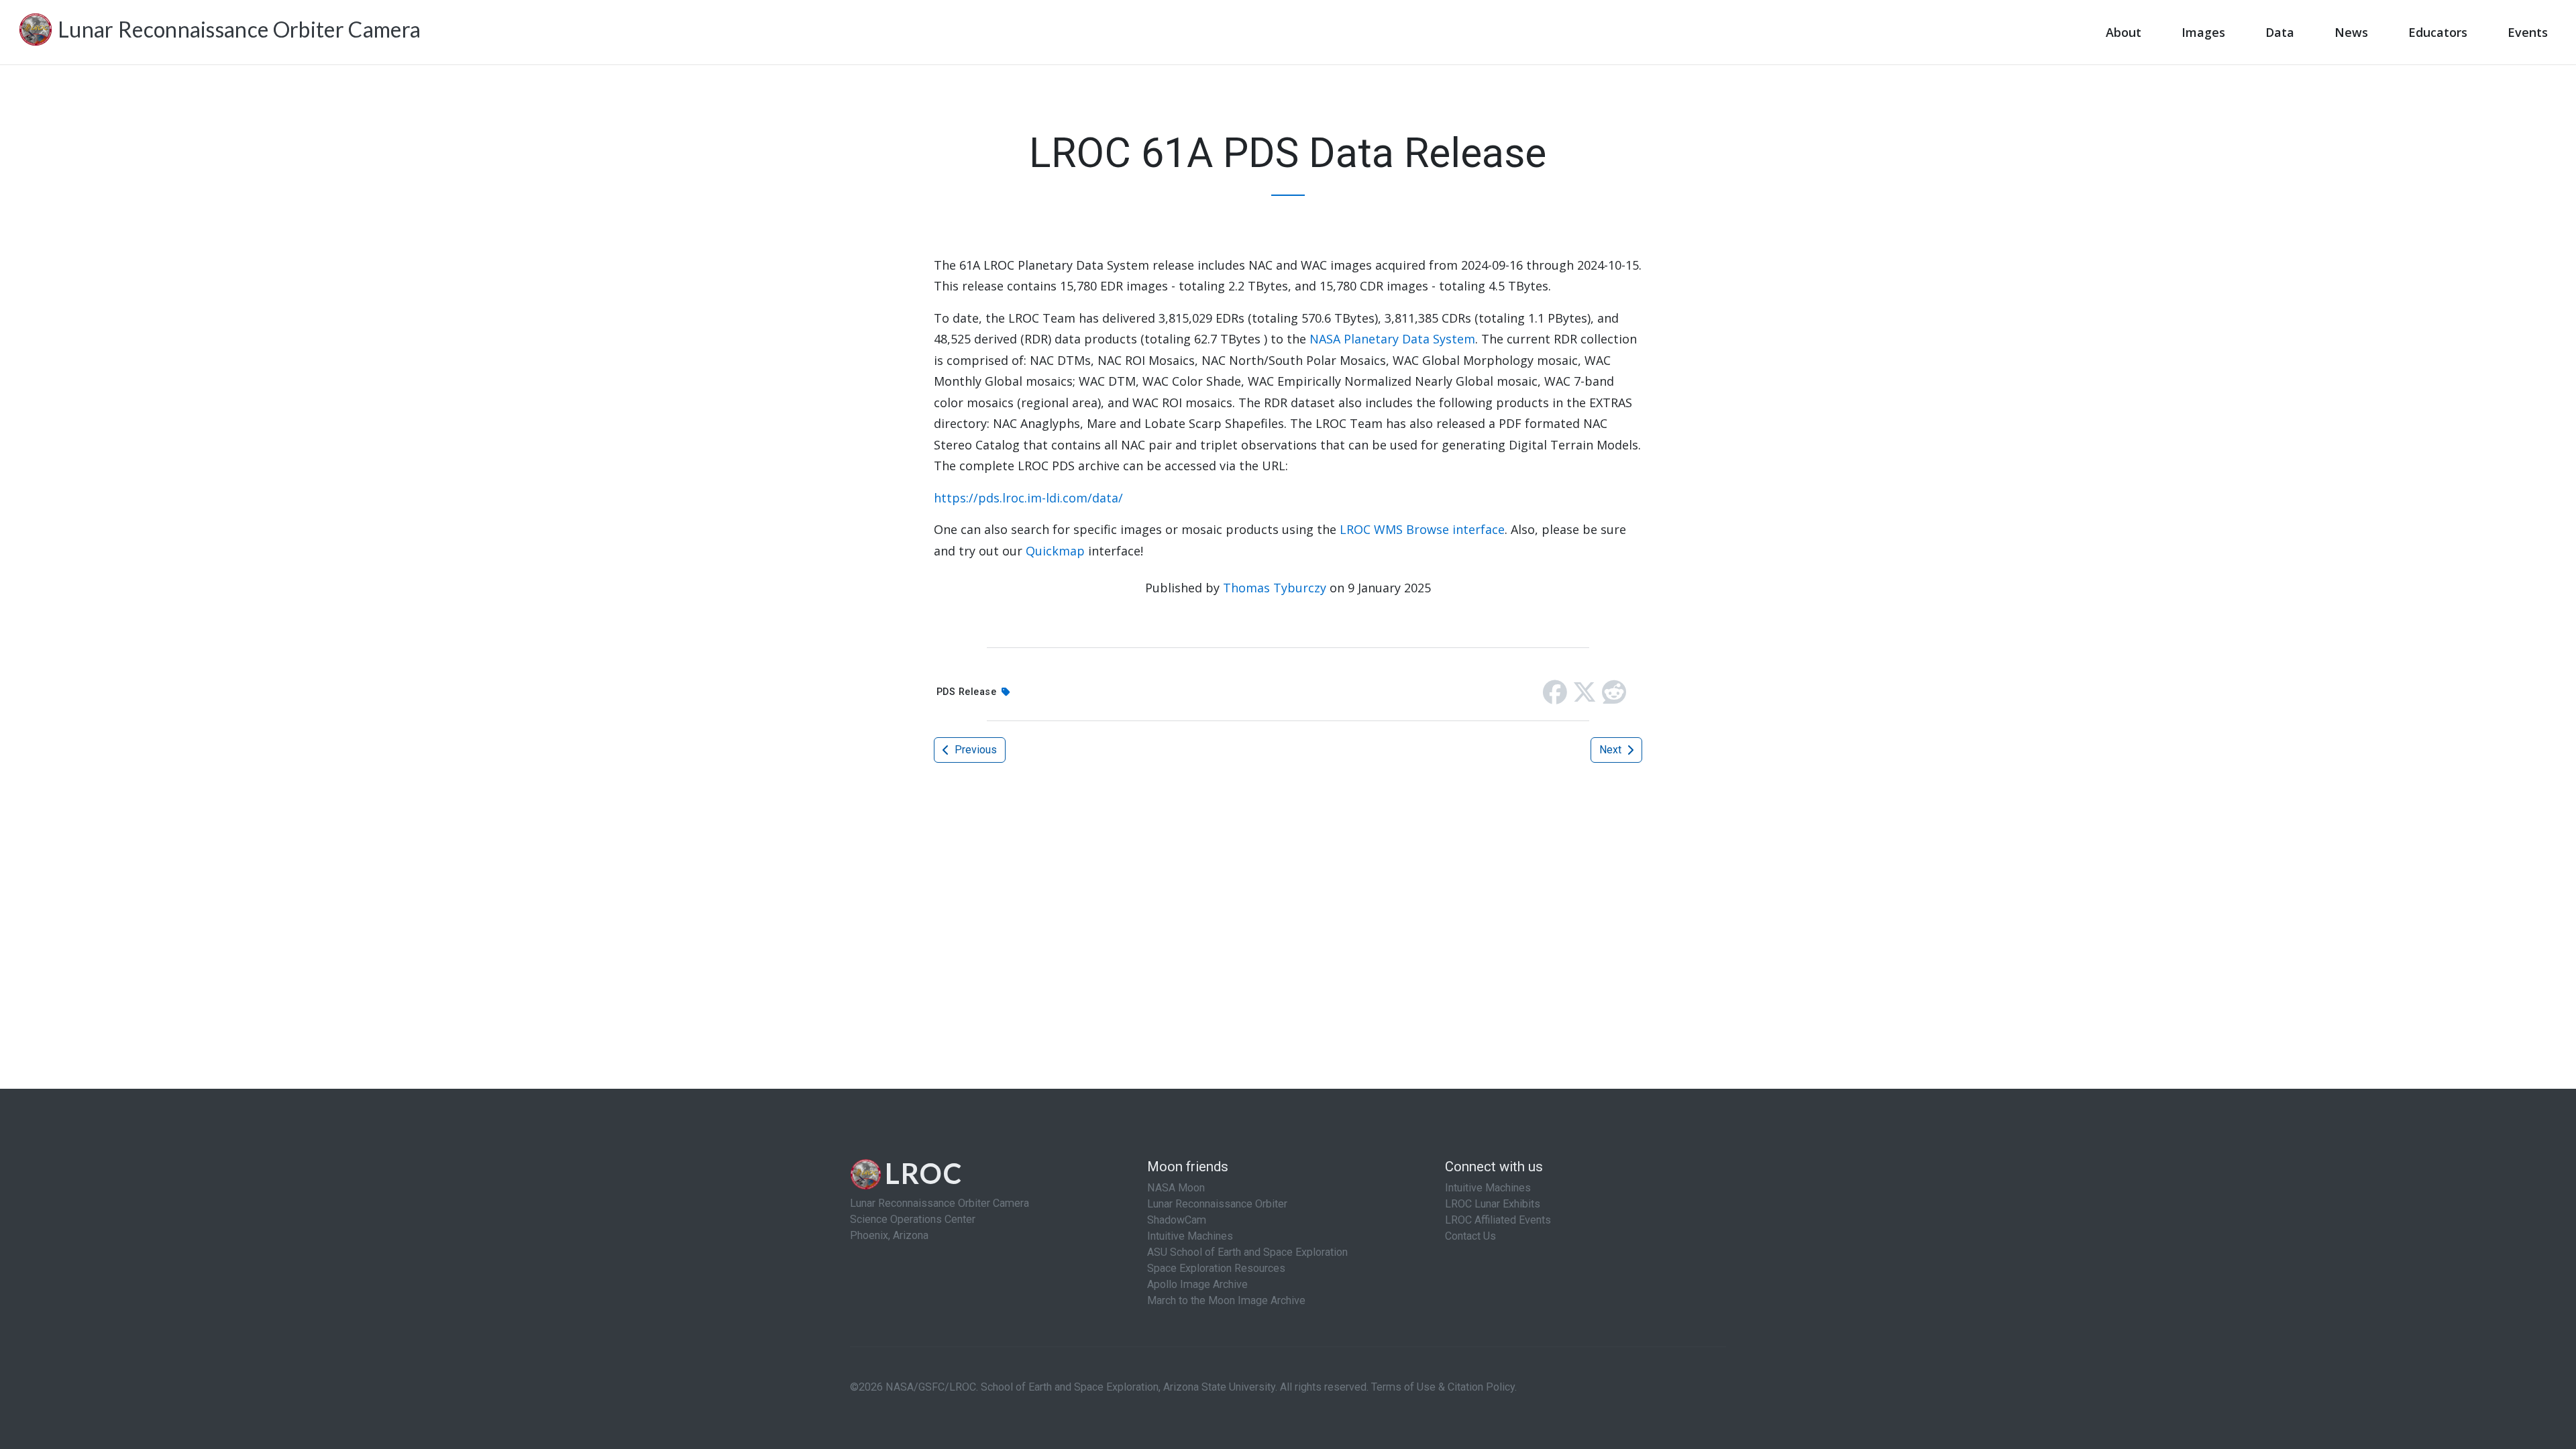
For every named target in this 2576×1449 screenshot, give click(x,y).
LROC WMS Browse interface (1422, 529)
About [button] (2124, 32)
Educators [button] (2438, 32)
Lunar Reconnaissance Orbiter (1217, 1204)
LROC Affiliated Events (1498, 1220)
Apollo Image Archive (1197, 1284)
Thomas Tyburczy (1275, 588)
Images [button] (2203, 32)
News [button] (2351, 32)
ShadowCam (1177, 1220)
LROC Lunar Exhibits (1493, 1204)
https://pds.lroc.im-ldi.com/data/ (1028, 498)
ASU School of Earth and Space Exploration (1247, 1252)
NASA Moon (1176, 1188)
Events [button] (2528, 32)
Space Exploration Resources (1216, 1268)
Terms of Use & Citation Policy (1443, 1387)
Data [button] (2280, 32)
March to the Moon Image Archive (1226, 1300)
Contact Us (1470, 1236)
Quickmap (1055, 551)
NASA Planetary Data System (1392, 339)
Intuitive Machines (1190, 1236)
